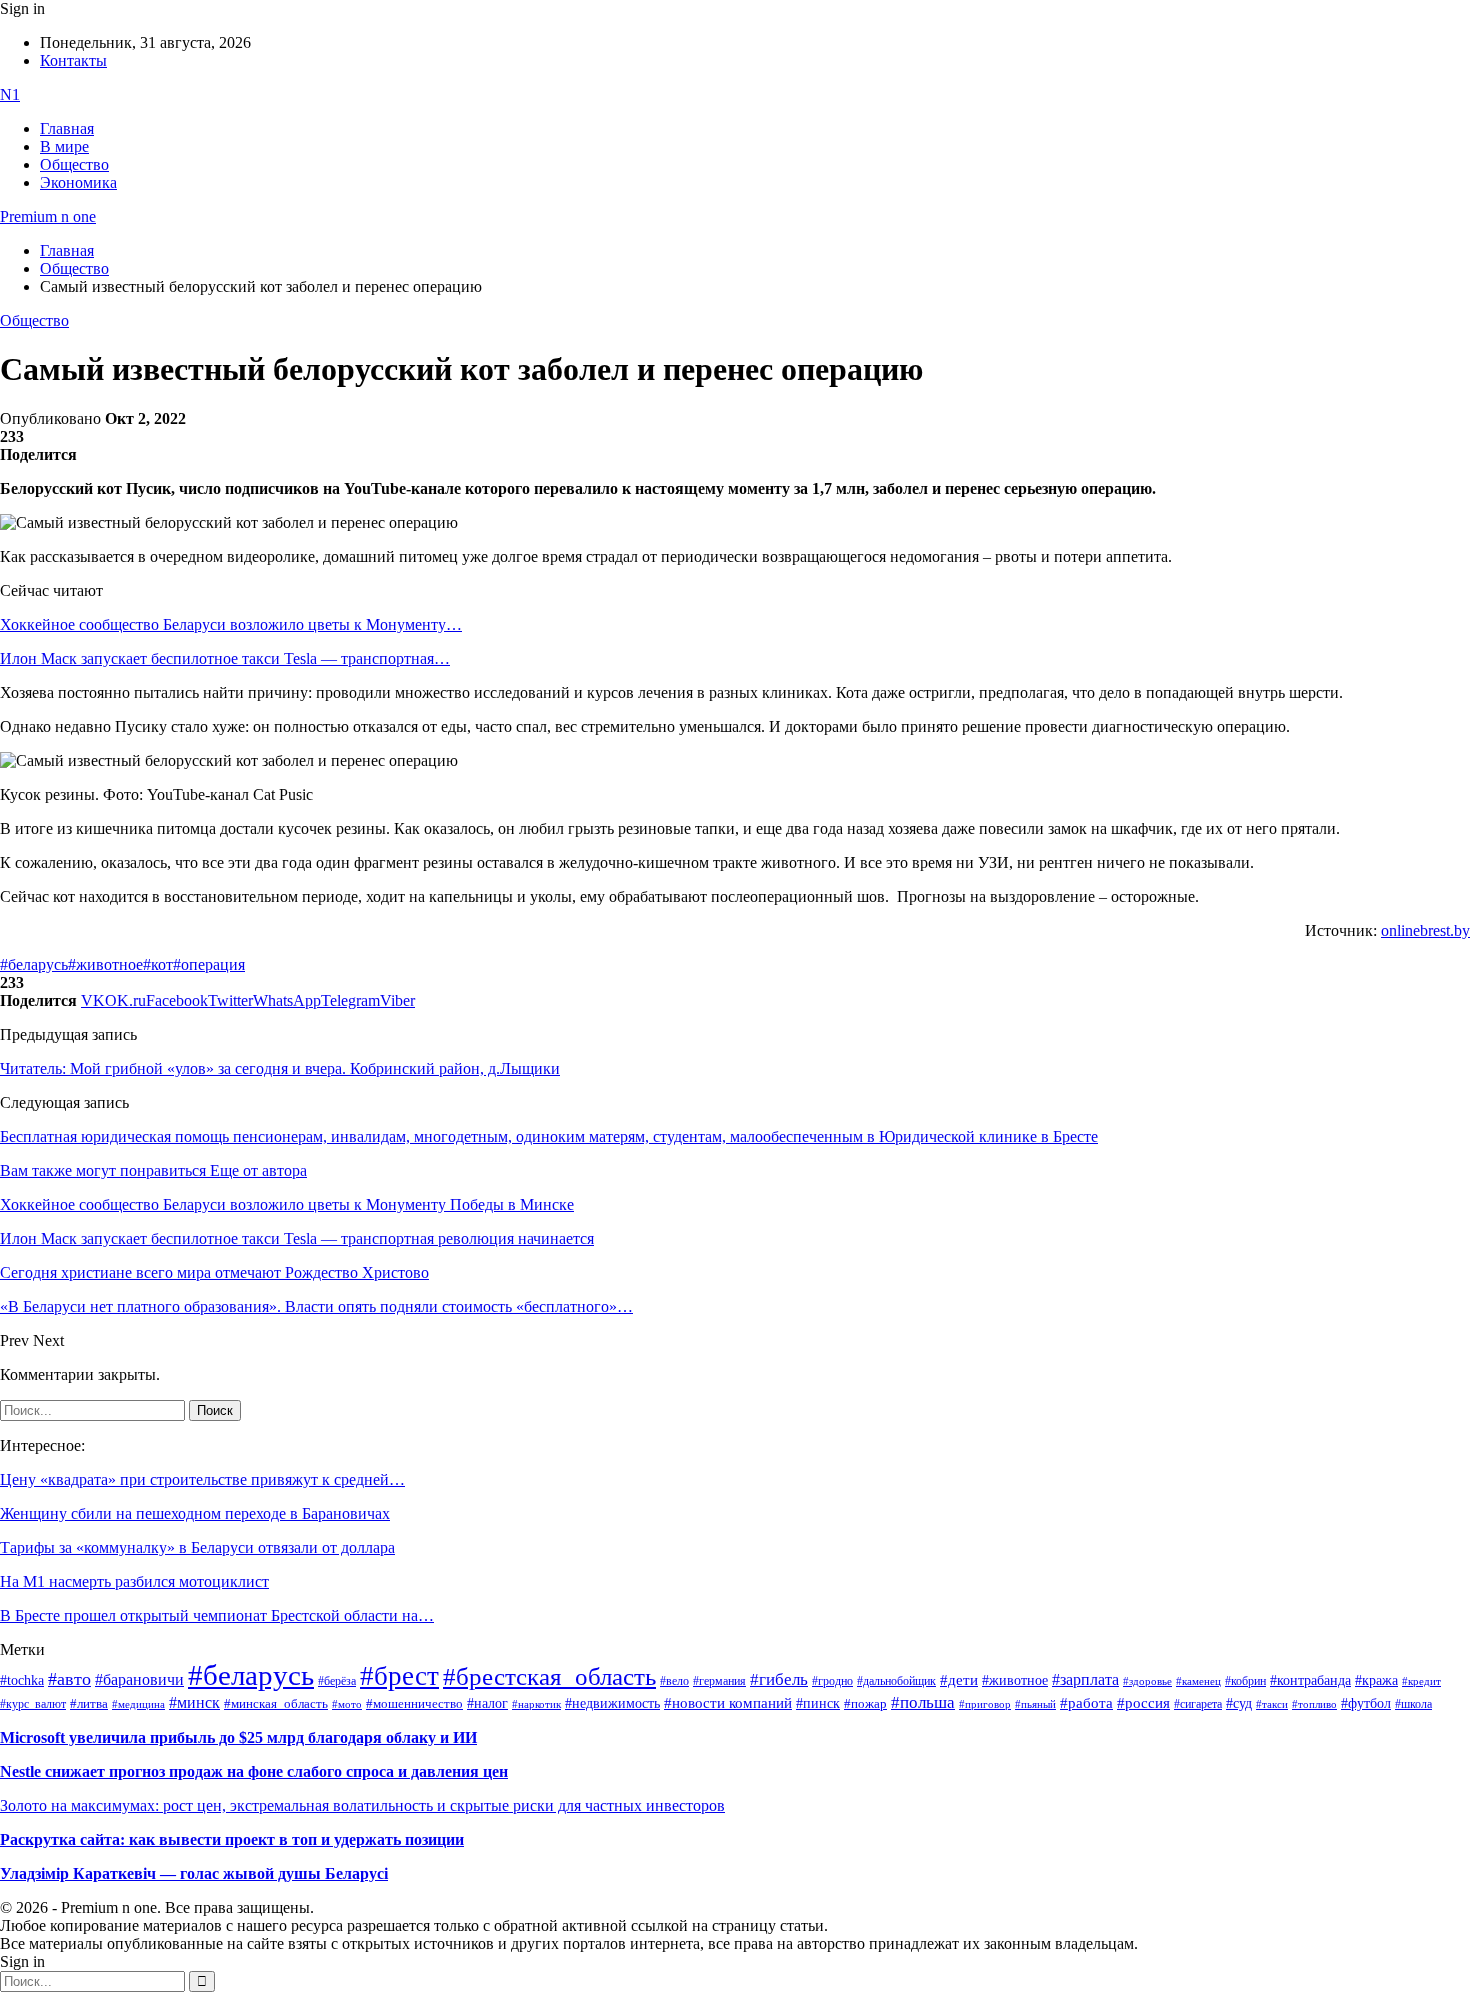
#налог (487, 1703)
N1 (10, 94)
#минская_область (276, 1704)
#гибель (779, 1679)
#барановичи (139, 1679)
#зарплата (1085, 1679)
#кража (1376, 1680)
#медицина (138, 1704)
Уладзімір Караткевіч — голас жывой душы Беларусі (194, 1873)
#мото (347, 1704)
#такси (1272, 1704)
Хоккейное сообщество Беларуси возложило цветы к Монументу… (231, 624)
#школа (1413, 1704)
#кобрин (1245, 1681)
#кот (158, 964)
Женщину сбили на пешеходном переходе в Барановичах (195, 1513)
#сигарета (1198, 1704)
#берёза (337, 1681)
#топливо (1314, 1704)
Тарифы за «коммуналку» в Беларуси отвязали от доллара (197, 1547)
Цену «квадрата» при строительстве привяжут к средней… (202, 1479)
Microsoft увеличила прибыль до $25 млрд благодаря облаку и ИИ (238, 1737)
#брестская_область (549, 1676)
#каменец (1198, 1681)
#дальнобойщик (896, 1681)
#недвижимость (612, 1703)
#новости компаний (728, 1703)
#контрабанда (1310, 1680)
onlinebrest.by (1425, 930)
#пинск (818, 1703)
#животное (105, 964)
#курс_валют (33, 1704)
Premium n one (48, 216)
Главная (67, 128)
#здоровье (1147, 1681)
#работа (1086, 1703)
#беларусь (34, 964)
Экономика (78, 182)
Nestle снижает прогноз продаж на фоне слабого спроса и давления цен (254, 1771)
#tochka (22, 1680)
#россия (1143, 1703)
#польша (923, 1702)
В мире (64, 146)
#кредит (1421, 1681)
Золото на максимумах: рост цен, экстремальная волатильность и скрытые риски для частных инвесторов (362, 1805)
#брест (399, 1676)
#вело (674, 1681)
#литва (89, 1704)
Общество (74, 164)
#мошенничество (414, 1703)
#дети (959, 1679)
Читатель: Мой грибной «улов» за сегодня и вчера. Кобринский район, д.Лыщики (280, 1068)
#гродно (832, 1681)
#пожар (865, 1703)
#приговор (985, 1704)
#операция (209, 964)
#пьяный (1035, 1704)
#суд (1239, 1703)
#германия (719, 1681)
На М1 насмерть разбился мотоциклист (134, 1581)
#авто (69, 1679)
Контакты (73, 60)
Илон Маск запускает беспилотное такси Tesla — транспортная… (225, 658)
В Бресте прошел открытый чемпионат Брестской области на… (217, 1615)
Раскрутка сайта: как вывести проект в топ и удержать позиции (232, 1839)
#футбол (1366, 1703)
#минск (194, 1702)
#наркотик (536, 1704)
